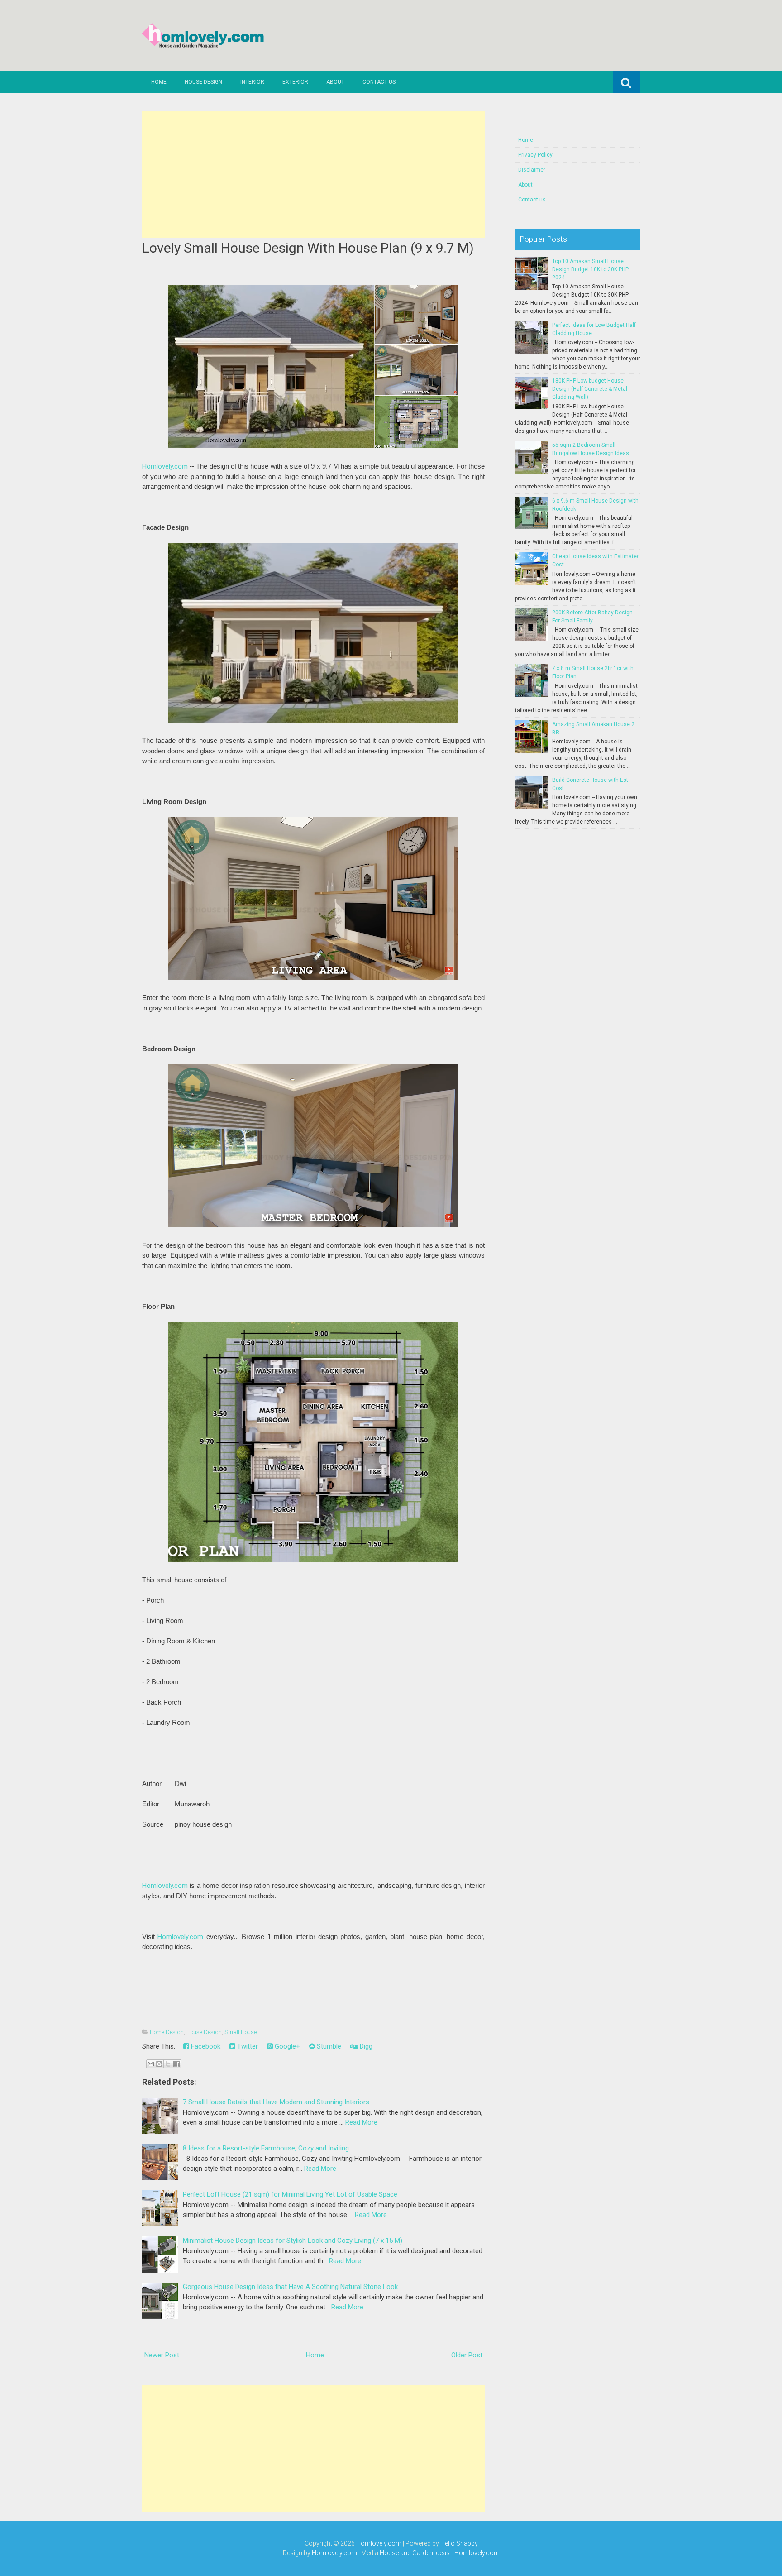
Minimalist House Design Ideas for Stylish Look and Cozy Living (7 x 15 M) (293, 2241)
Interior (252, 82)
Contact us (379, 82)
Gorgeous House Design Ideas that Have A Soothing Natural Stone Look (290, 2287)
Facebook (205, 2046)
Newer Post (162, 2355)
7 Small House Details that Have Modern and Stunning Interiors (276, 2102)
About (335, 82)
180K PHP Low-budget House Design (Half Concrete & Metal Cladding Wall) (590, 389)
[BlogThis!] (159, 2064)
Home (159, 82)
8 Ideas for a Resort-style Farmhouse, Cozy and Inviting (266, 2148)
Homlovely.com (165, 466)
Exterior (295, 82)
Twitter (247, 2046)
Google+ (286, 2046)
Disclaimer (532, 170)
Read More (361, 2122)
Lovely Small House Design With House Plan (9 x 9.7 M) (308, 248)
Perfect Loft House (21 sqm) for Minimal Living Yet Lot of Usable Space (290, 2194)
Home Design (167, 2032)
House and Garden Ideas (415, 2553)
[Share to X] (168, 2064)
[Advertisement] (313, 174)
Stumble (328, 2046)
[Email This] (151, 2064)
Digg (365, 2046)
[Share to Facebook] (176, 2064)
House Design (203, 82)
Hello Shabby (459, 2543)
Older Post (467, 2355)
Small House (241, 2032)
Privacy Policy (535, 155)
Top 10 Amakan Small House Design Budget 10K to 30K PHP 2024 (590, 269)
